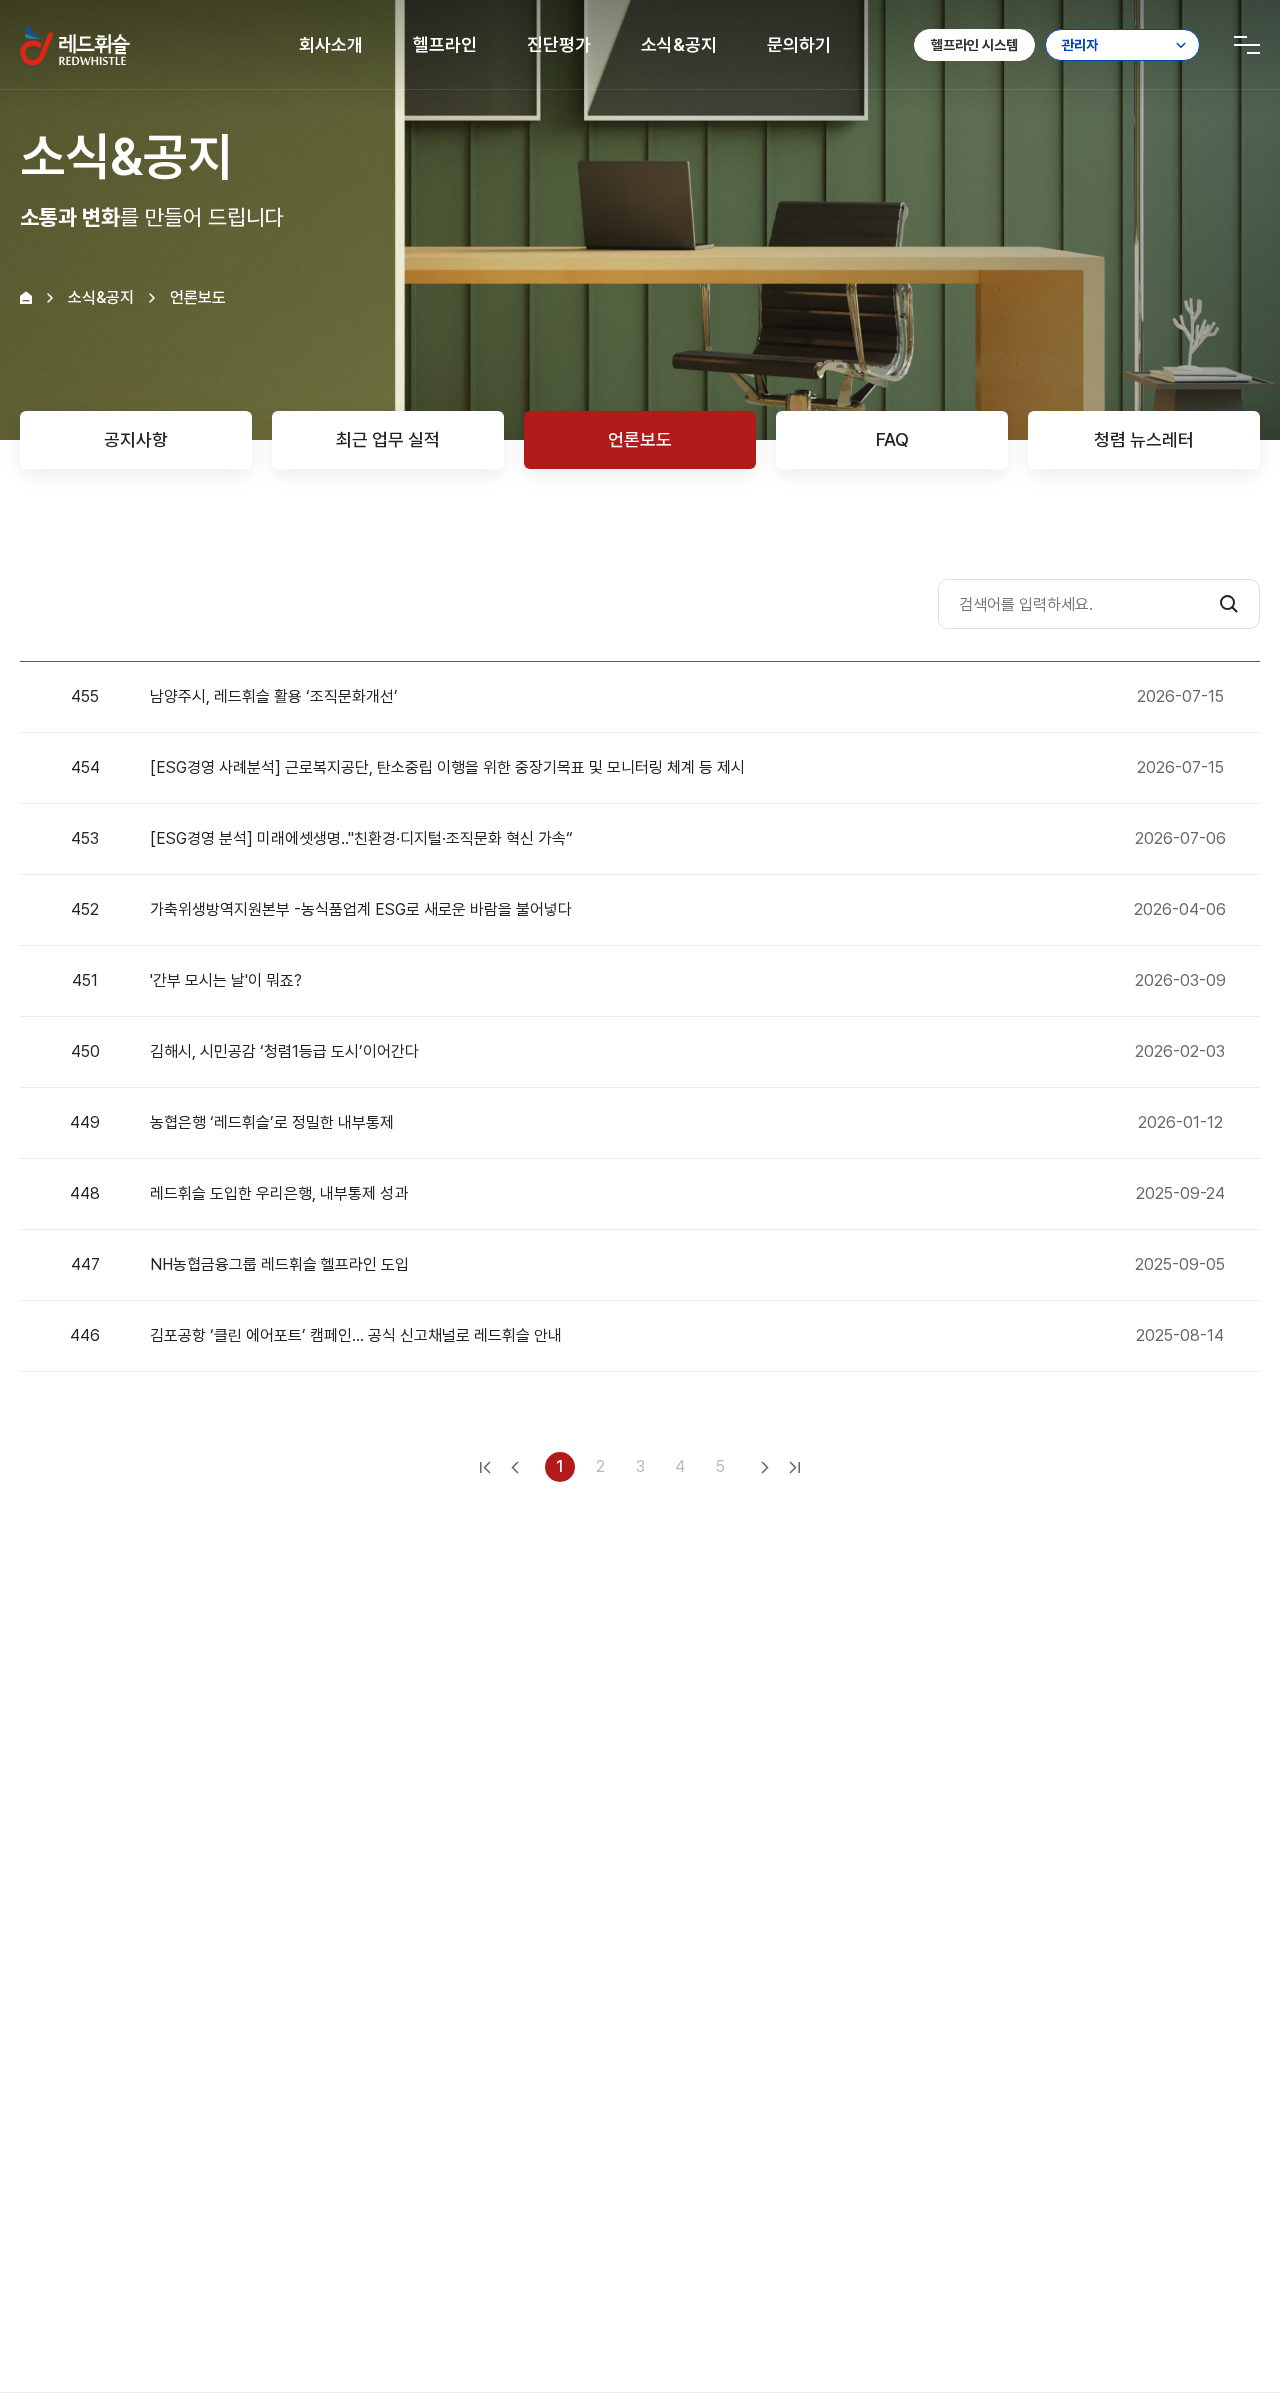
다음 (765, 1467)
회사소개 (331, 44)
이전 (515, 1467)
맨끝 (795, 1467)
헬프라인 (445, 44)
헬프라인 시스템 (974, 45)
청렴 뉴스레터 (1144, 439)
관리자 (1080, 45)
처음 (485, 1467)
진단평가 (559, 44)
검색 (1229, 604)
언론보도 (640, 439)
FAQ (892, 439)
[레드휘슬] (75, 45)
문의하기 (799, 44)
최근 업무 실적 (388, 439)
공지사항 (136, 439)
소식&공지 (679, 44)
